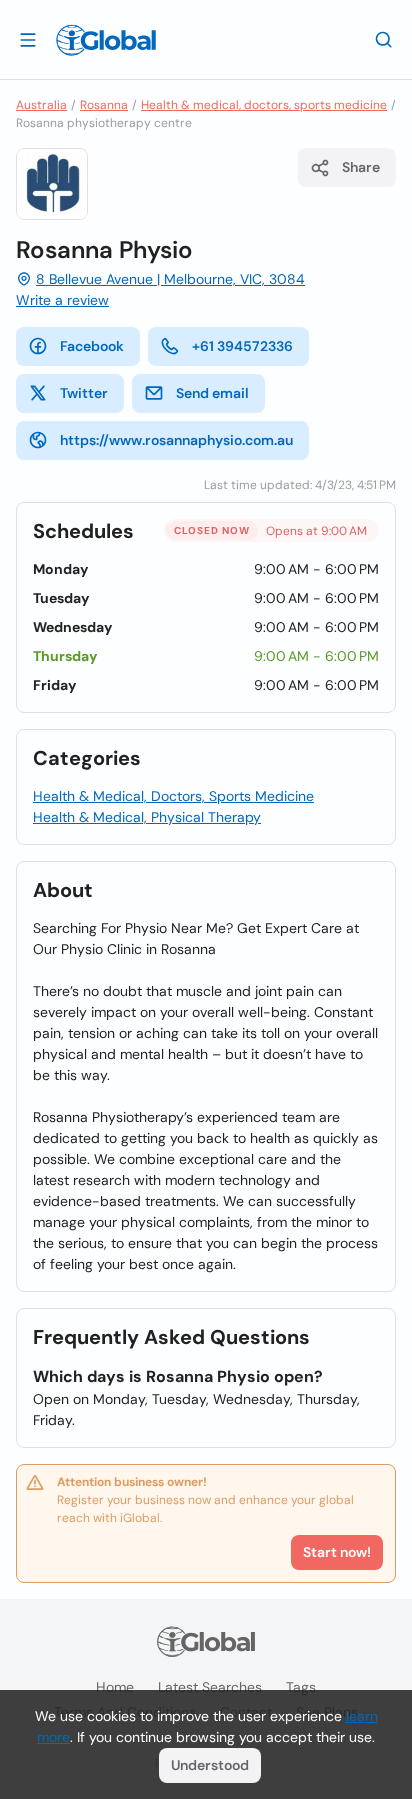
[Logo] (106, 40)
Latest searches (210, 1687)
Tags (301, 1687)
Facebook (92, 346)
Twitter (84, 393)
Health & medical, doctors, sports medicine (264, 105)
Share (361, 167)
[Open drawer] (28, 39)
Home (115, 1687)
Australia (41, 105)
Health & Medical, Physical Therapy (147, 817)
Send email (212, 393)
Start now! (337, 1552)
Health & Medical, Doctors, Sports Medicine (173, 796)
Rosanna (104, 105)
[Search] (384, 39)
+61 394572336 (242, 346)
